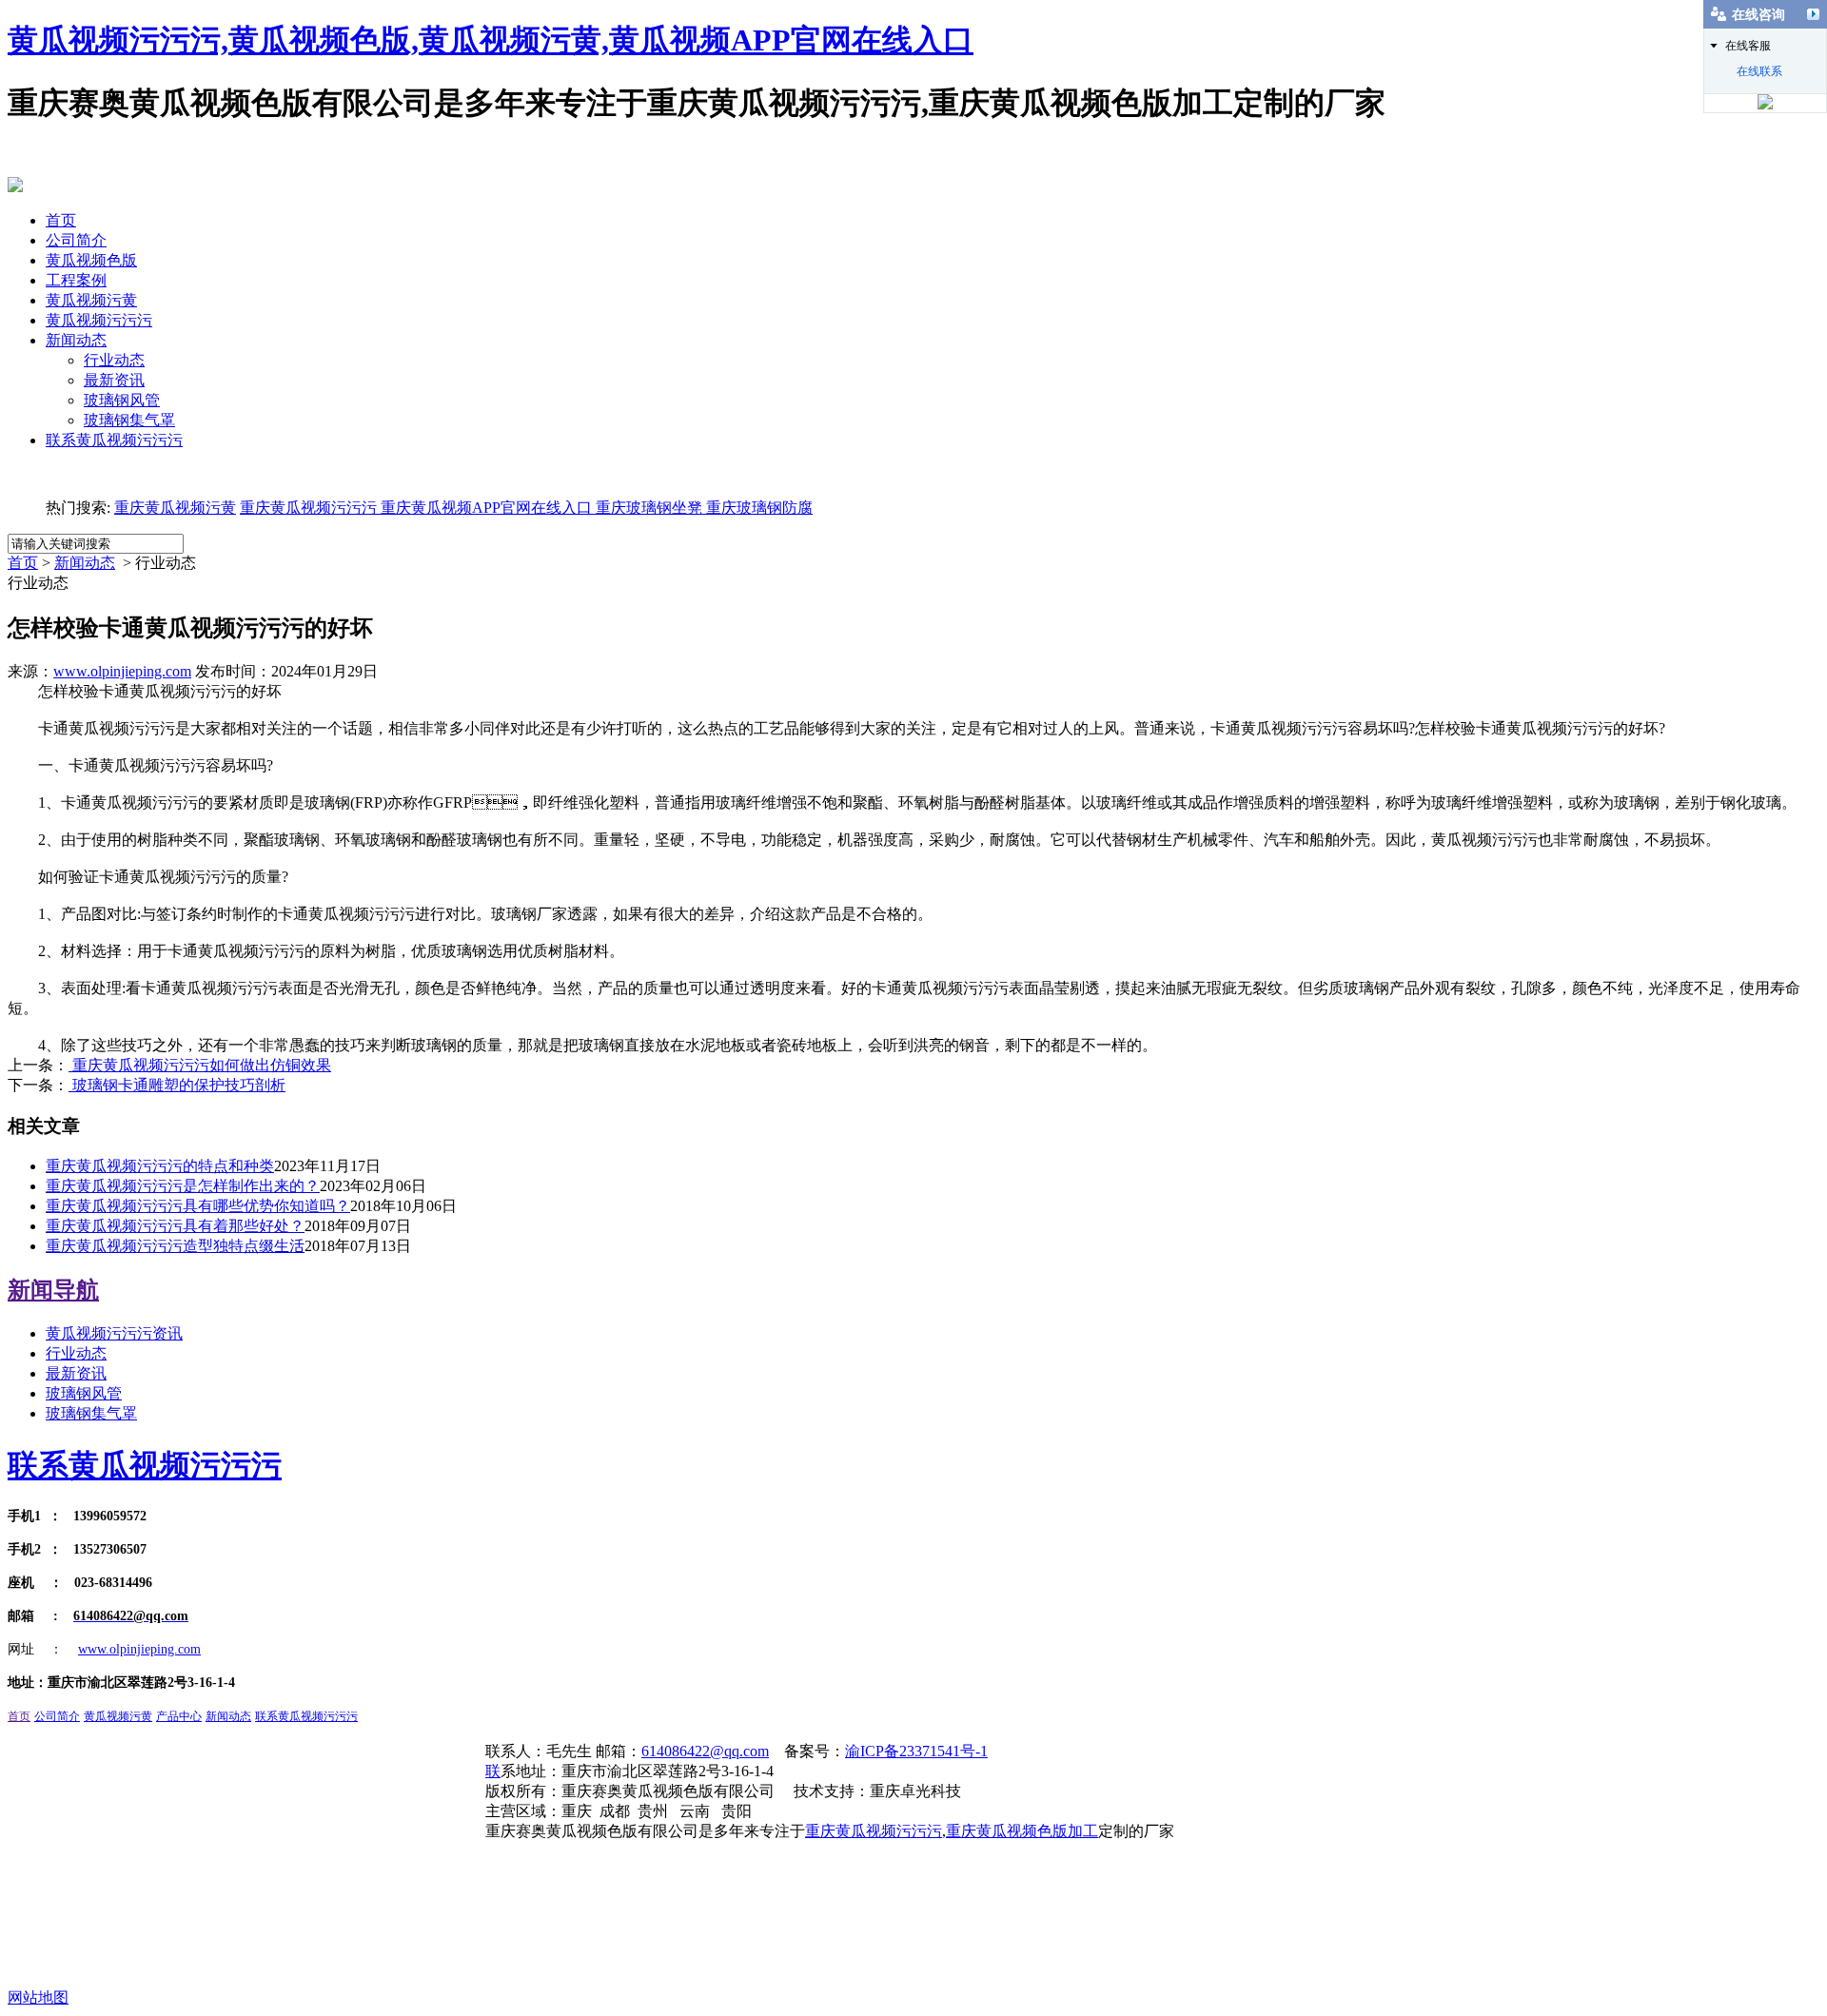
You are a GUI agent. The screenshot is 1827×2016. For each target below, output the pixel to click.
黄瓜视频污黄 (91, 300)
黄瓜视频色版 (91, 260)
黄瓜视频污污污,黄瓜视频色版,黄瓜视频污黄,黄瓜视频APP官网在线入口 (491, 40)
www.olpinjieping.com (122, 671)
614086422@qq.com (705, 1751)
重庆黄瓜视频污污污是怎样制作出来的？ (183, 1186)
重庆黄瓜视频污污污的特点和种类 (160, 1166)
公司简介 (76, 240)
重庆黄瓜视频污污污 (308, 508)
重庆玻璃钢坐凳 (647, 508)
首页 (61, 220)
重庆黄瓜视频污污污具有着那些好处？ (175, 1226)
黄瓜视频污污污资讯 (114, 1333)
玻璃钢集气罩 (129, 420)
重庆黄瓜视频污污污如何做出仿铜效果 (200, 1065)
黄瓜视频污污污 (99, 320)
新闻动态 (76, 340)
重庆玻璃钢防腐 (759, 508)
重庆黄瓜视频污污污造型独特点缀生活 (175, 1246)
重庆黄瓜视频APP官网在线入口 (484, 508)
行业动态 (114, 360)
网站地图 (38, 1997)
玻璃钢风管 (122, 400)
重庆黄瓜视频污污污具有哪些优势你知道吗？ (198, 1206)
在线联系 (1759, 71)
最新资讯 (114, 380)
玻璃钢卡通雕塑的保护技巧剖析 (177, 1085)
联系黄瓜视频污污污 (114, 440)
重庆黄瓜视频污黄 (175, 508)
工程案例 (76, 280)
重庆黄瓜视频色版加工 (1022, 1831)
